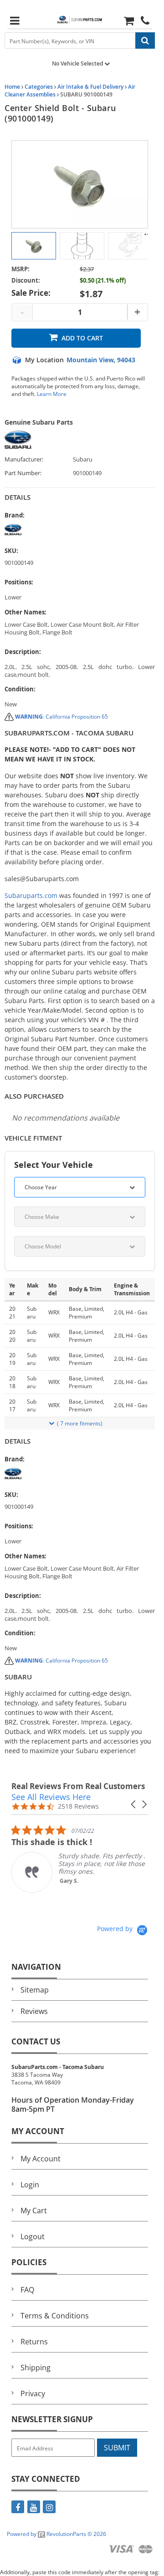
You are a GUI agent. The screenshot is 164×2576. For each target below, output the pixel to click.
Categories (39, 87)
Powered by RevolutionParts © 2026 (56, 2534)
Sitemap (35, 1990)
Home (12, 87)
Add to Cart (82, 338)
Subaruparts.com (31, 895)
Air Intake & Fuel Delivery (90, 87)
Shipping (36, 2368)
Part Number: (23, 473)
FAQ (27, 2290)
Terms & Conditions (55, 2316)
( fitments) (80, 1423)
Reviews (34, 2011)
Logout (33, 2236)
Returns (34, 2342)
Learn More (52, 394)
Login (30, 2185)
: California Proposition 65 (61, 717)
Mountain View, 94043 (101, 360)
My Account (41, 2159)
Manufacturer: (24, 459)
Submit (117, 2448)
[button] (134, 1804)
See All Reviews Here (51, 1797)
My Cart (34, 2211)
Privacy (33, 2393)
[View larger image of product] (34, 246)
